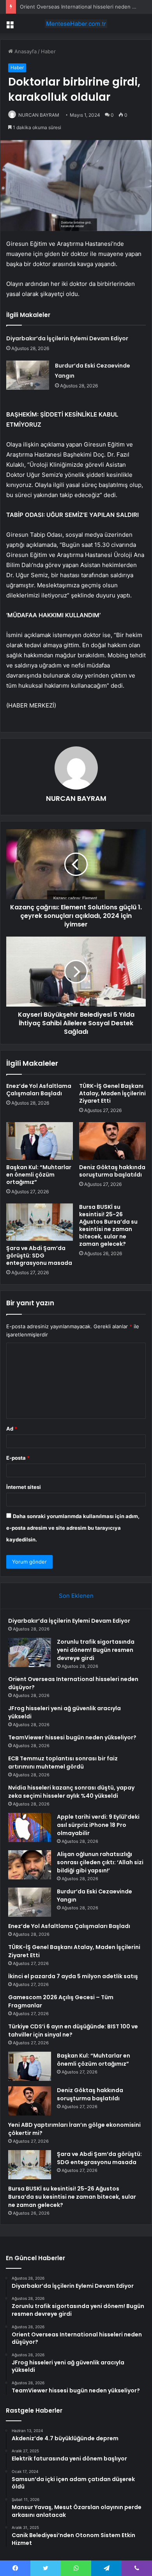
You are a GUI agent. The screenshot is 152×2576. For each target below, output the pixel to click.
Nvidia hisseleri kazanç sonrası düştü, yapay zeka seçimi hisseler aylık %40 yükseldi (71, 1792)
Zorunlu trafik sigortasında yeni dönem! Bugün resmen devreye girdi (96, 1650)
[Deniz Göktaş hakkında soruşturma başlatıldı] (112, 1141)
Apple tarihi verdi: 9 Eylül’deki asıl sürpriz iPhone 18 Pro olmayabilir (98, 1825)
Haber (48, 51)
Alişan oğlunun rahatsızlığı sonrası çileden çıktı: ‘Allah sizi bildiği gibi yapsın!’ (100, 1862)
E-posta (18, 1458)
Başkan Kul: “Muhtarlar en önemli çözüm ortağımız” (39, 1175)
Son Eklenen (76, 1596)
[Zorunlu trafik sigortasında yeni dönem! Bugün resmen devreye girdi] (30, 1652)
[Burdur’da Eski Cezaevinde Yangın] (28, 375)
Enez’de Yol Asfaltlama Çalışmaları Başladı (39, 1090)
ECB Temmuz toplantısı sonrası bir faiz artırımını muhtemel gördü (63, 1763)
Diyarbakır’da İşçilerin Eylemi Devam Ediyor (67, 338)
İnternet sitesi (24, 1487)
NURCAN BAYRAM (39, 115)
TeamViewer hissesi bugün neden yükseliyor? (72, 1737)
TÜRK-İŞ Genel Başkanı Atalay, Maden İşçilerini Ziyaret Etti (112, 1093)
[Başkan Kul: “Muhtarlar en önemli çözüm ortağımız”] (40, 1141)
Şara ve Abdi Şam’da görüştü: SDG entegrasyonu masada (39, 1256)
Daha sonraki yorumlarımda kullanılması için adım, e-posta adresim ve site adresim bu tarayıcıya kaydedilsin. (73, 1528)
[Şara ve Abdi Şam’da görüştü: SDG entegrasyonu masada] (40, 1222)
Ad (12, 1429)
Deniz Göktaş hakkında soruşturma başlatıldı (112, 1171)
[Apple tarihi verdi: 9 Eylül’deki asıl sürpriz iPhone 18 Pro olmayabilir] (30, 1827)
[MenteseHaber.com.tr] (76, 24)
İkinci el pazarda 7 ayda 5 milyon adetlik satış (73, 1976)
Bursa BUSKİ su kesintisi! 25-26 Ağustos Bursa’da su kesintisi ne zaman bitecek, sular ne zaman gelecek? (108, 1225)
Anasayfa (25, 51)
